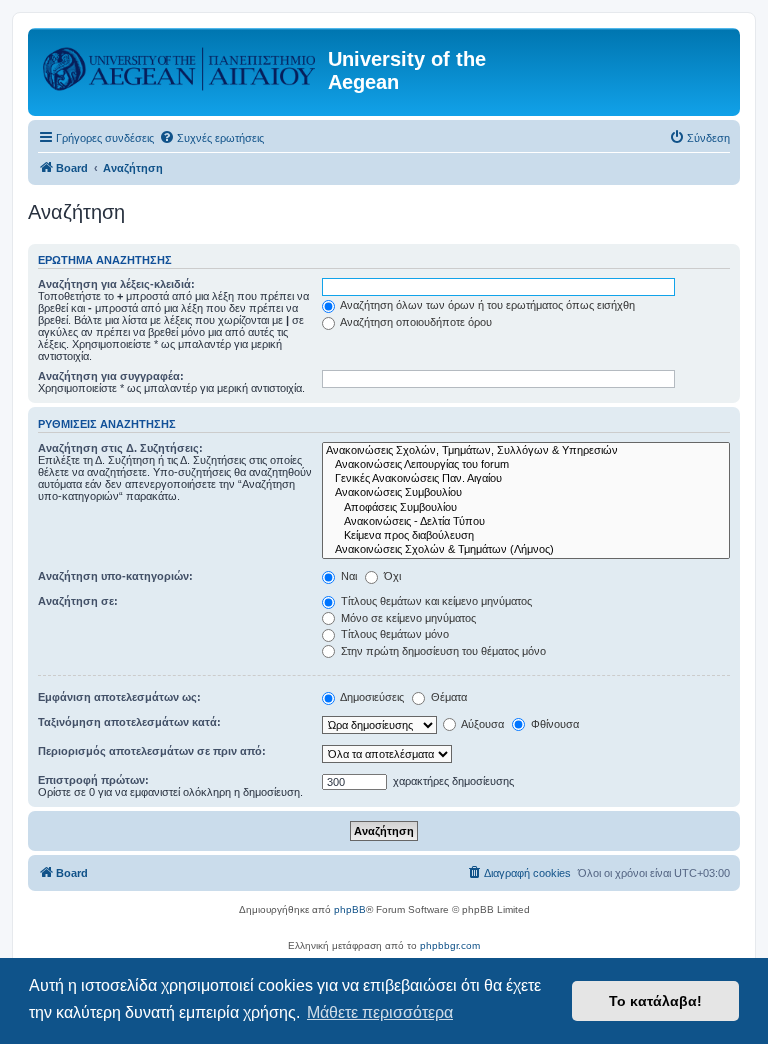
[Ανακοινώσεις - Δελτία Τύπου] (526, 522)
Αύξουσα (481, 724)
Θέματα (447, 697)
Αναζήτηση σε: (78, 601)
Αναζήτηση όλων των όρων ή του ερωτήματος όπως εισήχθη (486, 305)
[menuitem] (211, 138)
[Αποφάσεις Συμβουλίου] (526, 508)
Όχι (391, 576)
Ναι (347, 576)
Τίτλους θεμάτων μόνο (393, 634)
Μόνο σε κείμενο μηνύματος (407, 618)
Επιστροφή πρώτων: (93, 780)
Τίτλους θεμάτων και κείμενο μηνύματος (435, 601)
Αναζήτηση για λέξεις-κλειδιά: (116, 284)
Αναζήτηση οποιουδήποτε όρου (415, 322)
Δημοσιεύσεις (371, 697)
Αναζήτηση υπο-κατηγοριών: (115, 576)
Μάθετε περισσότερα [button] (380, 1012)
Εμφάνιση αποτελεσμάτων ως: (119, 697)
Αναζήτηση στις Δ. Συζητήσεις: (120, 448)
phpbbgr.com (450, 945)
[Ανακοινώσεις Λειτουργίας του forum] (526, 465)
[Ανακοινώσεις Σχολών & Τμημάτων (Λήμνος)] (526, 550)
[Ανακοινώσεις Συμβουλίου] (526, 493)
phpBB (350, 909)
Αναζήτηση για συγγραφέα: (111, 376)
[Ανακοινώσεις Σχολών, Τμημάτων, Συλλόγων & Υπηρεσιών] (526, 451)
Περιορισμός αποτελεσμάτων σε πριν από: (152, 751)
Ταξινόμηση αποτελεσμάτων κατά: (129, 722)
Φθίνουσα (553, 724)
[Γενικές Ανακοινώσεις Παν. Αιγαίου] (526, 479)
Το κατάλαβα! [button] (655, 1001)
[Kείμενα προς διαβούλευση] (526, 536)
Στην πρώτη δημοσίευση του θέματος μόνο (442, 651)
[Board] (180, 65)
